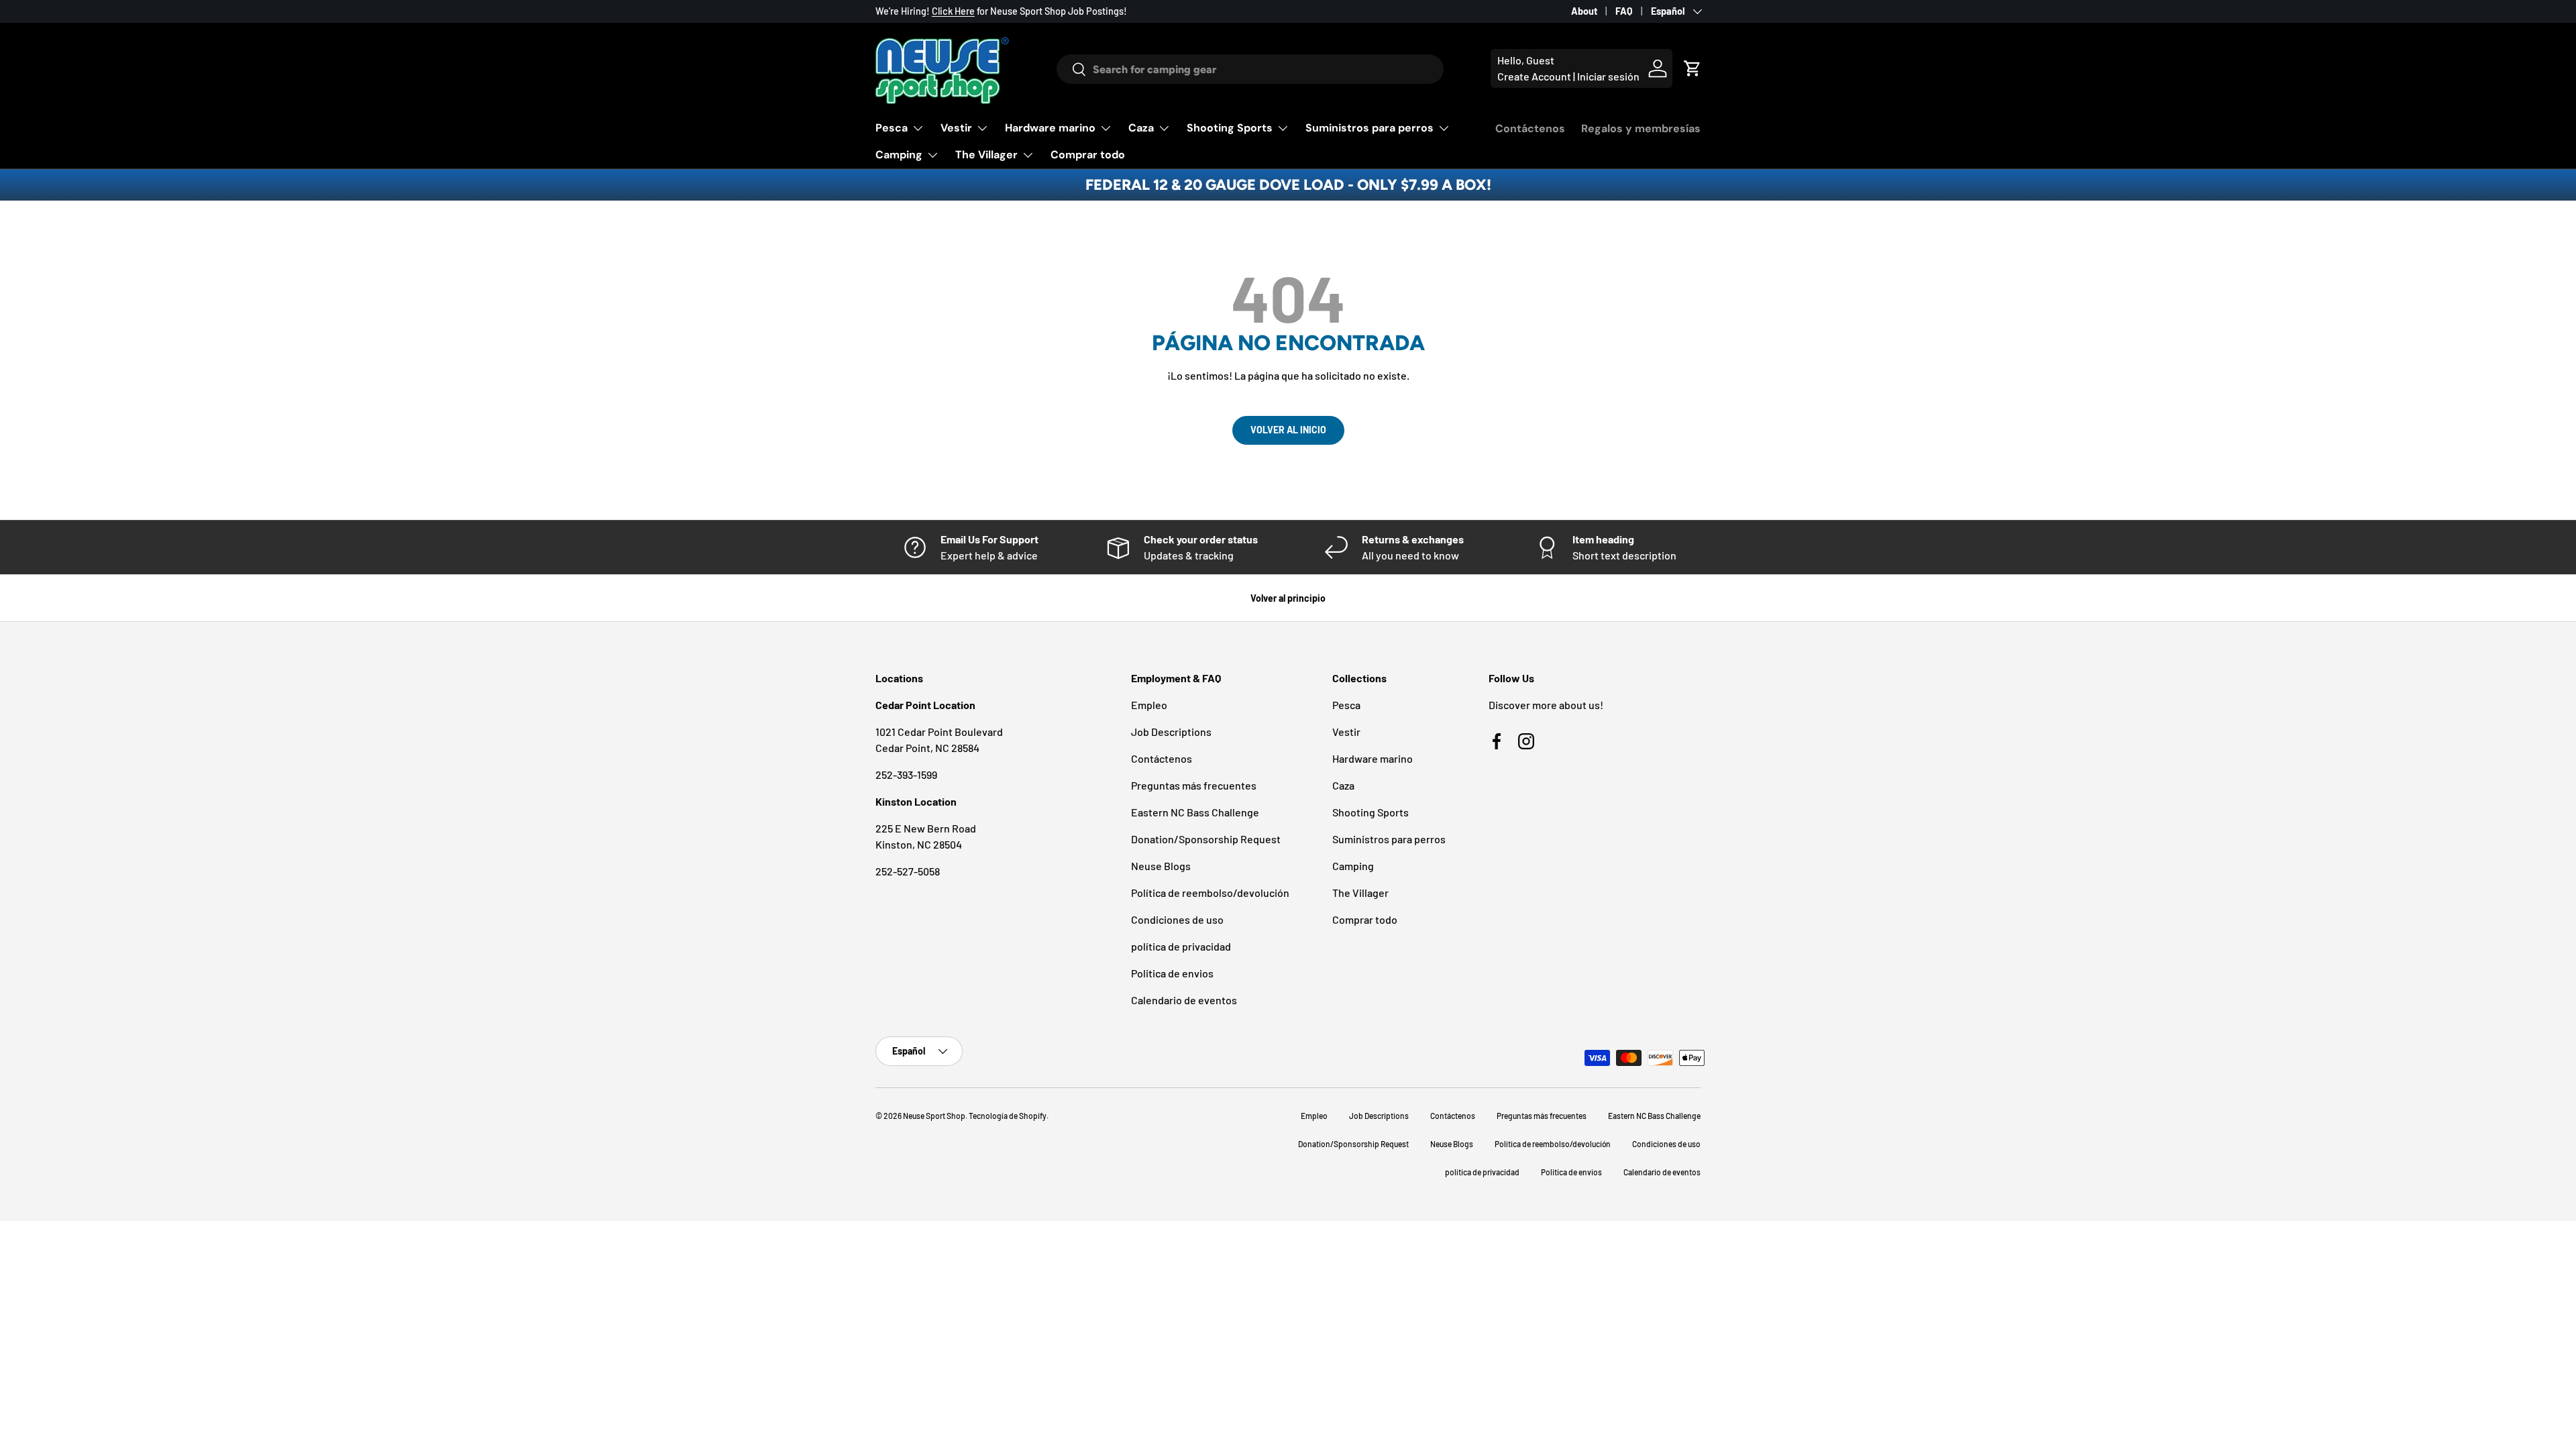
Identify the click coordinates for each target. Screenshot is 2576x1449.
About (1584, 11)
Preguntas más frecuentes (1194, 785)
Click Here (953, 11)
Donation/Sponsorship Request (1206, 839)
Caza (1141, 128)
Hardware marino (1050, 128)
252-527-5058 (908, 871)
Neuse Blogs (1161, 866)
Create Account (1534, 76)
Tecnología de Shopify (1008, 1116)
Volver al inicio (1288, 430)
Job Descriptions (1171, 732)
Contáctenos (1530, 128)
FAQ (1624, 11)
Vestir (956, 128)
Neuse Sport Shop (934, 1116)
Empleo (1149, 705)
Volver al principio (1288, 598)
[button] (1693, 68)
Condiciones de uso (1177, 919)
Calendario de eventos (1184, 1000)
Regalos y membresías (1641, 128)
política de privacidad (1181, 946)
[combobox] (1250, 69)
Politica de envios (1172, 973)
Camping (899, 155)
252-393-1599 (906, 774)
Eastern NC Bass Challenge (1195, 812)
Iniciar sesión (1608, 76)
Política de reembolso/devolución (1210, 893)
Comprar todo (1088, 155)
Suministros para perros (1370, 128)
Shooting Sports (1230, 128)
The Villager (986, 155)
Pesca (892, 128)
